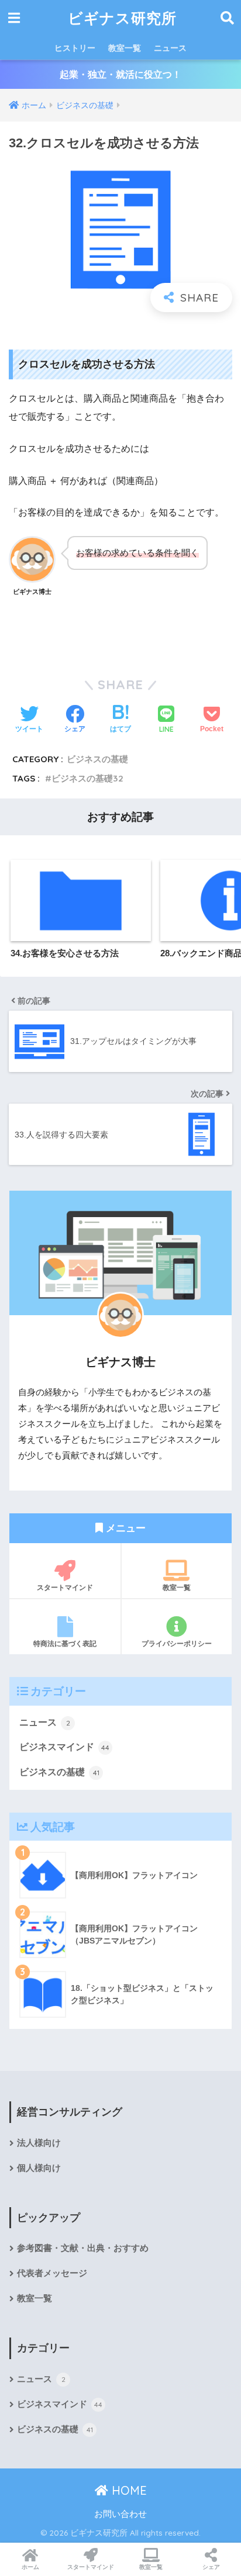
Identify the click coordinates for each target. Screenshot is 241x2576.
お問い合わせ (120, 2514)
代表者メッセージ (52, 2273)
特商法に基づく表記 (65, 1643)
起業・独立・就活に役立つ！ (120, 75)
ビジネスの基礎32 (87, 778)
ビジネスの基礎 (97, 759)
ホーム (30, 2567)
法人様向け (39, 2143)
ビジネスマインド (64, 1747)
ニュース (170, 48)
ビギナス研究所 (122, 18)
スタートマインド (65, 1587)
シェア (211, 2567)
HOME (128, 2490)
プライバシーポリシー (177, 1643)
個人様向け (39, 2168)
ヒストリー (75, 48)
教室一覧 (125, 48)
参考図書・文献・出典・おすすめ (83, 2248)
